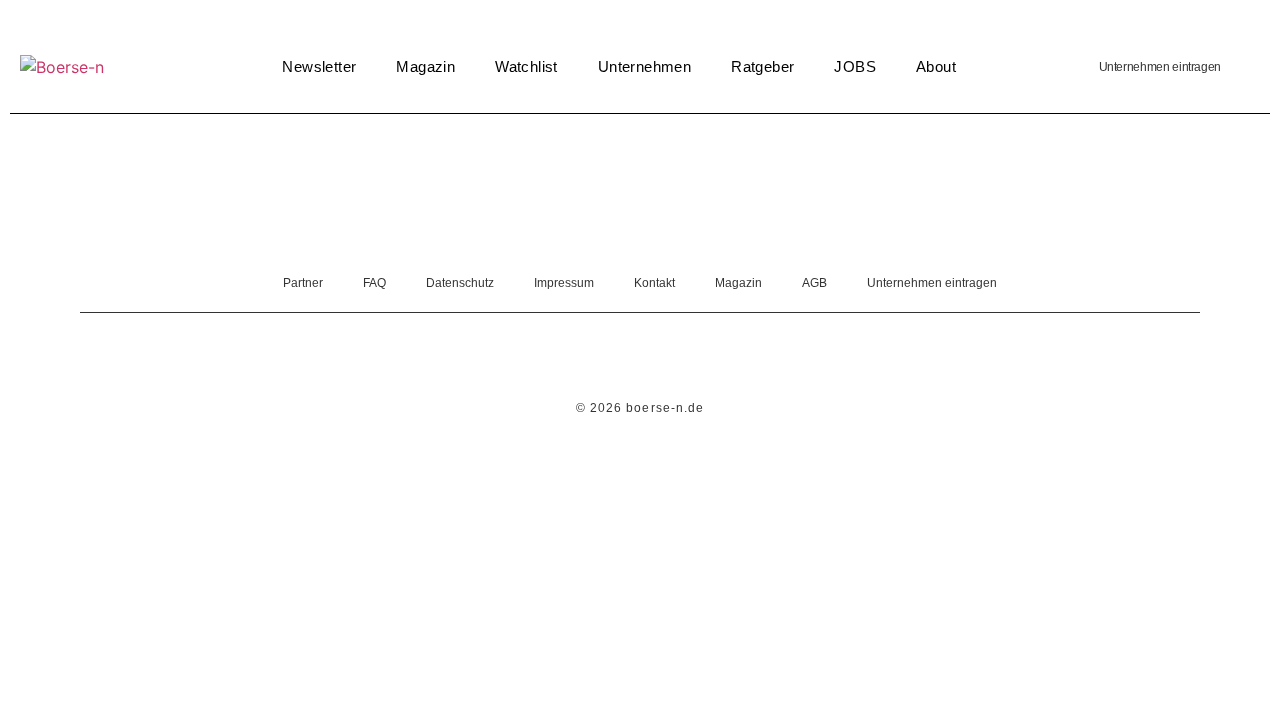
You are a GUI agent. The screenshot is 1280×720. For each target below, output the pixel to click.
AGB (814, 283)
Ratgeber (762, 66)
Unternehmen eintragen (1160, 67)
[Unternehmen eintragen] (1245, 67)
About (936, 66)
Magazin (425, 66)
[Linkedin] (613, 358)
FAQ (374, 283)
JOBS (855, 66)
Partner (303, 283)
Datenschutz (460, 283)
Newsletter (319, 66)
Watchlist (526, 66)
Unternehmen (644, 66)
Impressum (564, 283)
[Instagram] (668, 358)
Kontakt (654, 283)
